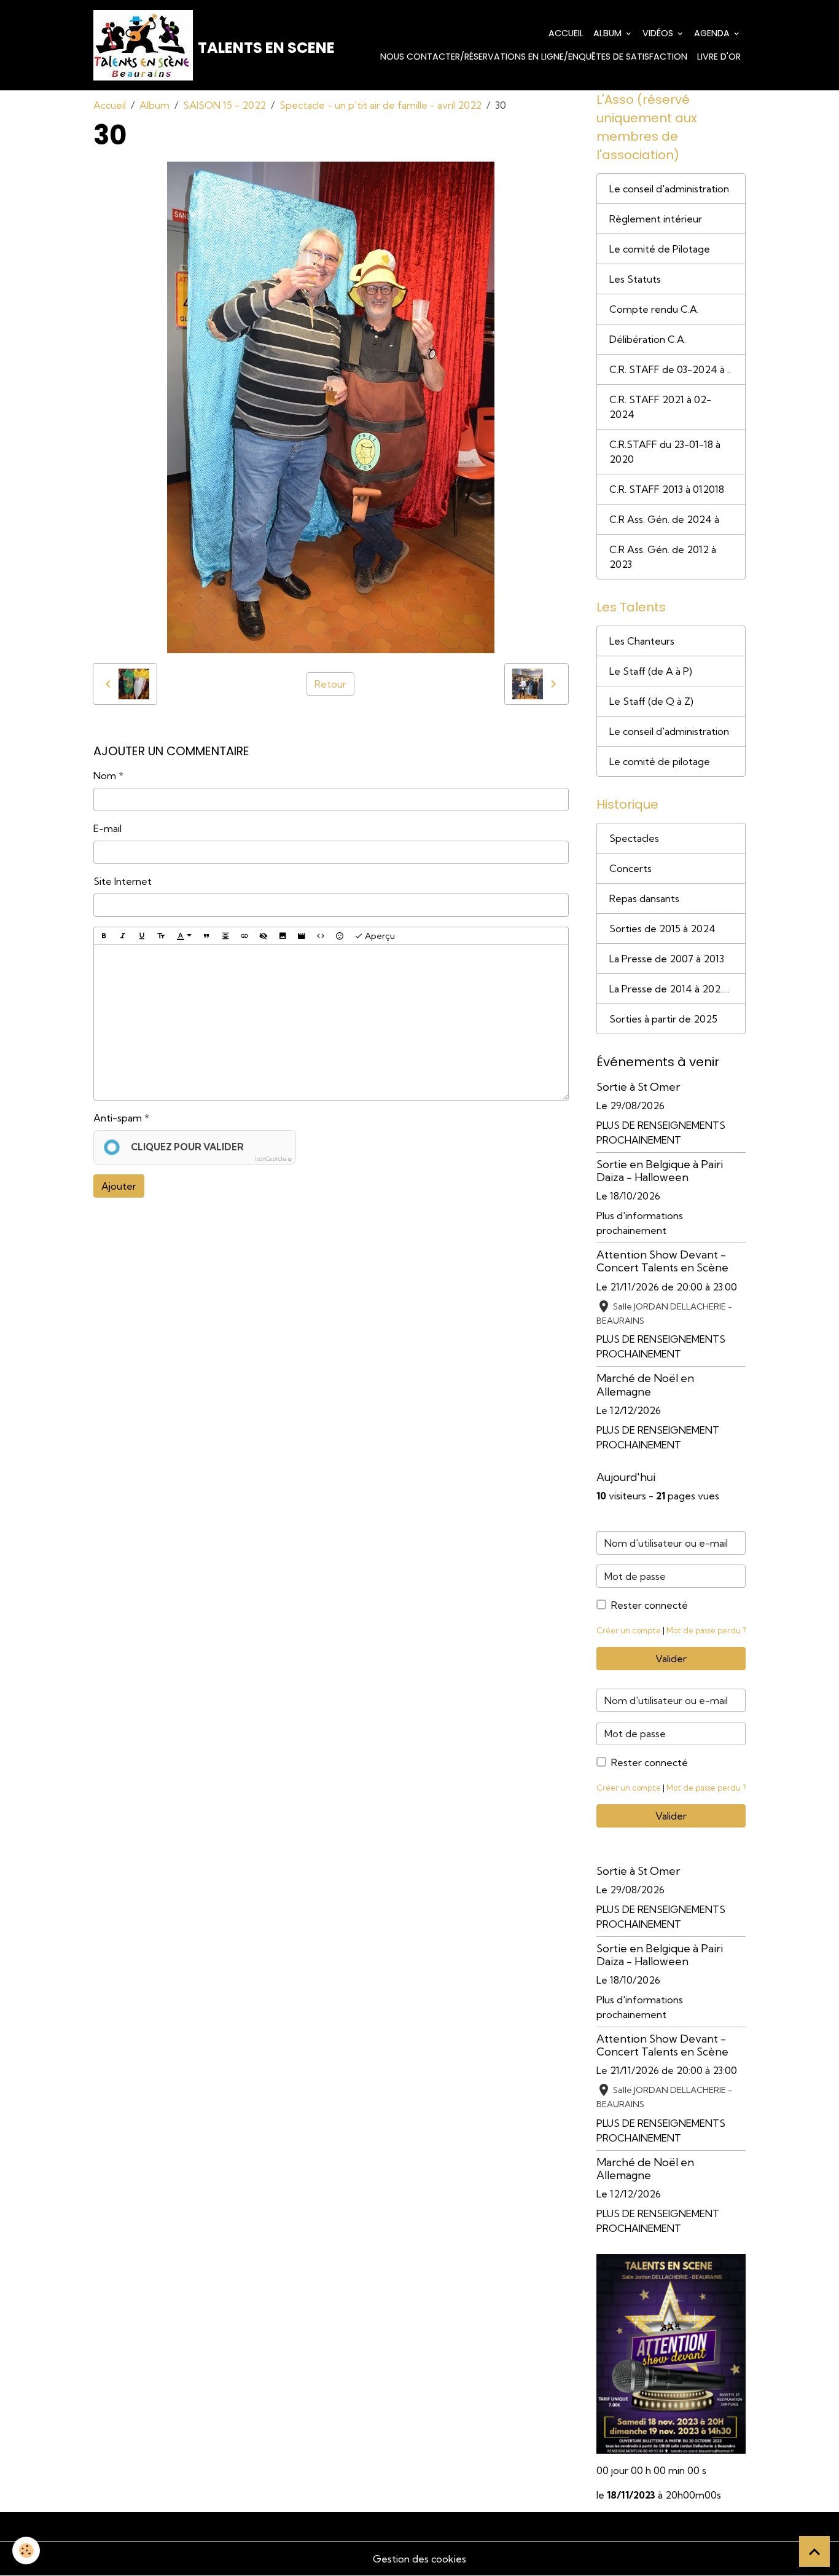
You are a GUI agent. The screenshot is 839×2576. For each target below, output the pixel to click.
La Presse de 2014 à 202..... (669, 989)
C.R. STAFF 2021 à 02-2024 (660, 407)
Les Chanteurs (642, 641)
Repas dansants (644, 898)
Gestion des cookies (419, 2559)
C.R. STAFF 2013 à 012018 (667, 489)
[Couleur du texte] (184, 937)
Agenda (713, 33)
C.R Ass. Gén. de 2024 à (664, 519)
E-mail (107, 828)
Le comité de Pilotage (660, 249)
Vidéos (659, 33)
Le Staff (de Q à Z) (651, 701)
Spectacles (634, 838)
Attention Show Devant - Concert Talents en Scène (662, 1261)
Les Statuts (635, 279)
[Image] (283, 936)
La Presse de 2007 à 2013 (667, 959)
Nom (105, 776)
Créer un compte (629, 1630)
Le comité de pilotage (660, 761)
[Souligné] (142, 936)
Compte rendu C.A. (654, 309)
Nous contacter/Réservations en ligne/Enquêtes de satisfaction (534, 57)
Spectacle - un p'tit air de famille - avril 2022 (380, 105)
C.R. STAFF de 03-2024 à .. (670, 369)
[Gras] (104, 936)
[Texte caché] (263, 936)
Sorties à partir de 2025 (663, 1019)
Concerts (630, 868)
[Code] (321, 936)
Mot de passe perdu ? (706, 1630)
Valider (671, 1659)
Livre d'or (719, 57)
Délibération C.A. (648, 339)
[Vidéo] (302, 936)
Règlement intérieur (656, 219)
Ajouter (119, 1186)
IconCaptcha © (273, 1159)
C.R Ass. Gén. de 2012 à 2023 (663, 557)
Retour (330, 684)
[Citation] (206, 936)
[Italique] (123, 936)
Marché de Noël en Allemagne (645, 1384)
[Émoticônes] (340, 936)
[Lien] (244, 936)
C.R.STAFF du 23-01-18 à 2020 (665, 452)
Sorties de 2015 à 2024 (662, 929)
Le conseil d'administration (669, 189)
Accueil (566, 33)
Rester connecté (650, 1605)
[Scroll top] (814, 2551)
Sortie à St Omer (638, 1087)
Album (609, 33)
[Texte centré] (225, 936)
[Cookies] (26, 2550)
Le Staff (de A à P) (651, 671)
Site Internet (123, 881)
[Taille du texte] (161, 936)
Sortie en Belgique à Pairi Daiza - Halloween (660, 1171)
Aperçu (379, 936)
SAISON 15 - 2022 (224, 105)
